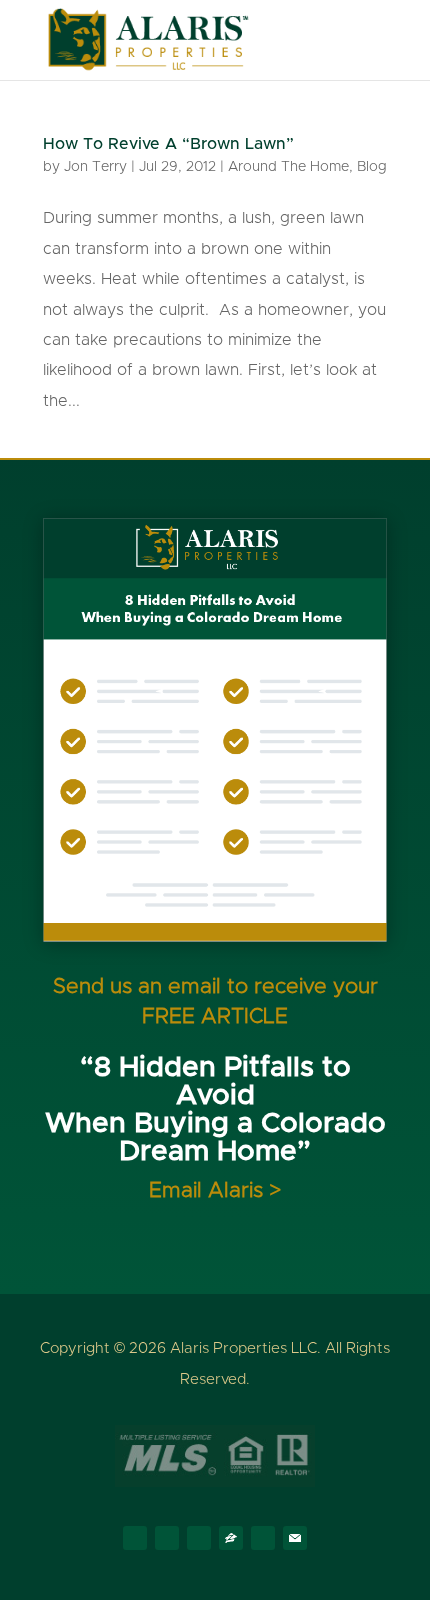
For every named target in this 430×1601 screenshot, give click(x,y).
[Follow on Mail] (295, 1538)
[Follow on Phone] (263, 1538)
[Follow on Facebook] (135, 1538)
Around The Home (288, 167)
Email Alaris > (215, 1190)
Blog (372, 167)
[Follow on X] (167, 1538)
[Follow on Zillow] (231, 1538)
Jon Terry (95, 167)
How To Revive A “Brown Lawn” (168, 144)
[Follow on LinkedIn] (199, 1538)
